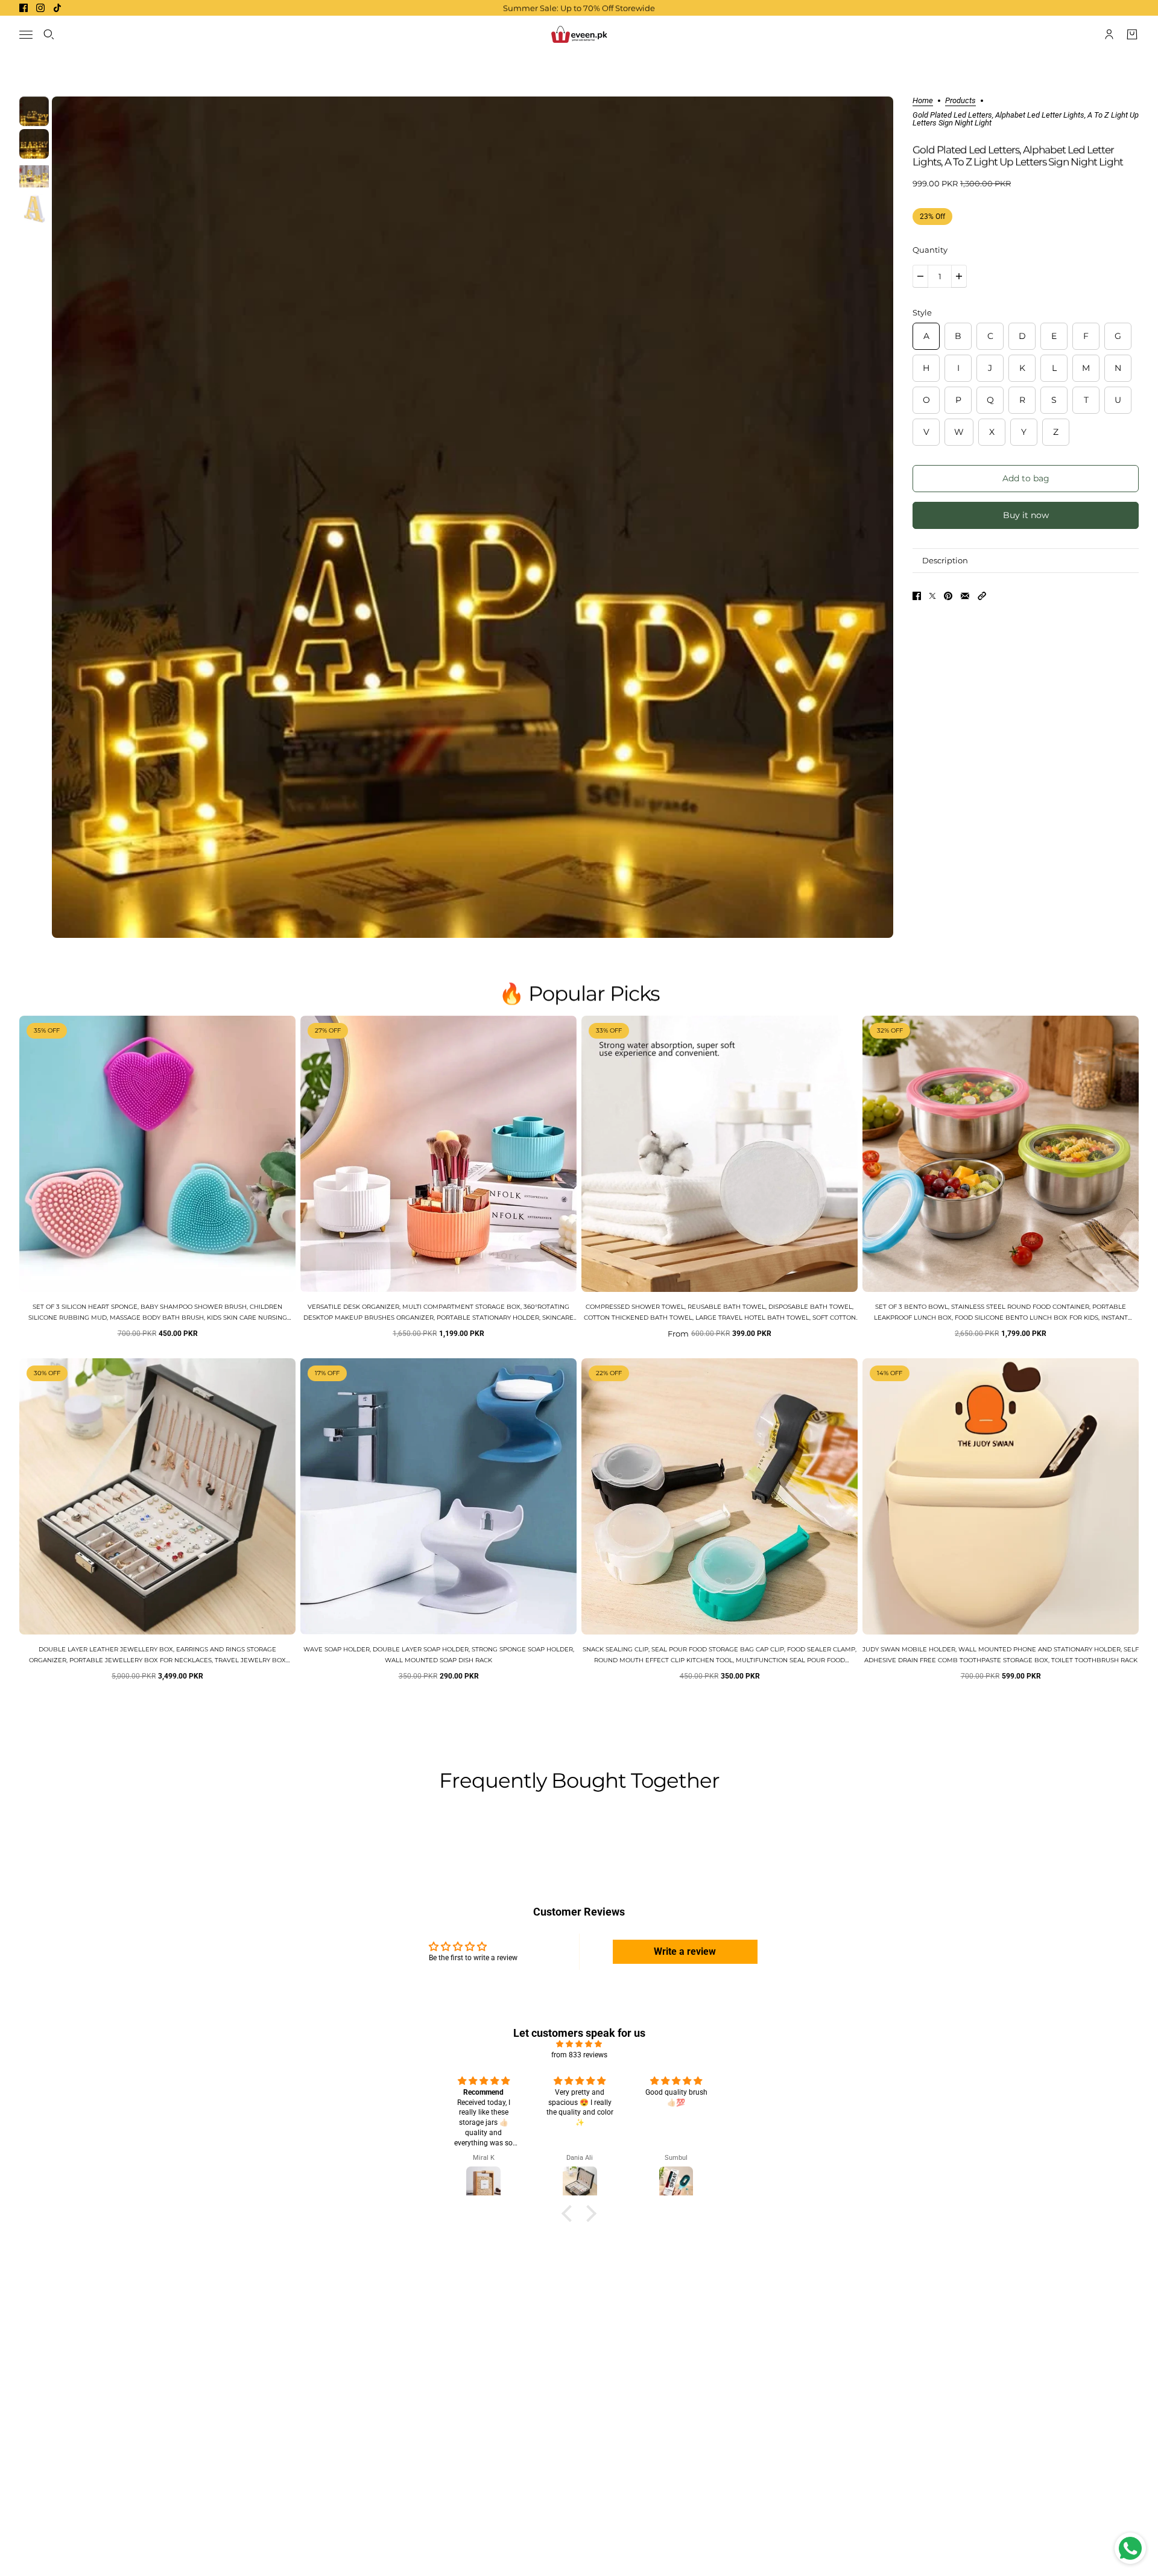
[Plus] (959, 276)
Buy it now (1026, 515)
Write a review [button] (685, 1951)
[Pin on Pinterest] (948, 596)
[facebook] (24, 8)
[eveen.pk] (579, 34)
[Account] (1109, 34)
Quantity (930, 250)
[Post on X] (932, 596)
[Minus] (920, 276)
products (960, 101)
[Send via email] (965, 596)
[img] (579, 2044)
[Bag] (1132, 34)
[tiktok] (57, 8)
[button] (982, 596)
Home (923, 101)
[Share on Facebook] (917, 596)
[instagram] (40, 8)
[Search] (49, 34)
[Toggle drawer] (26, 35)
